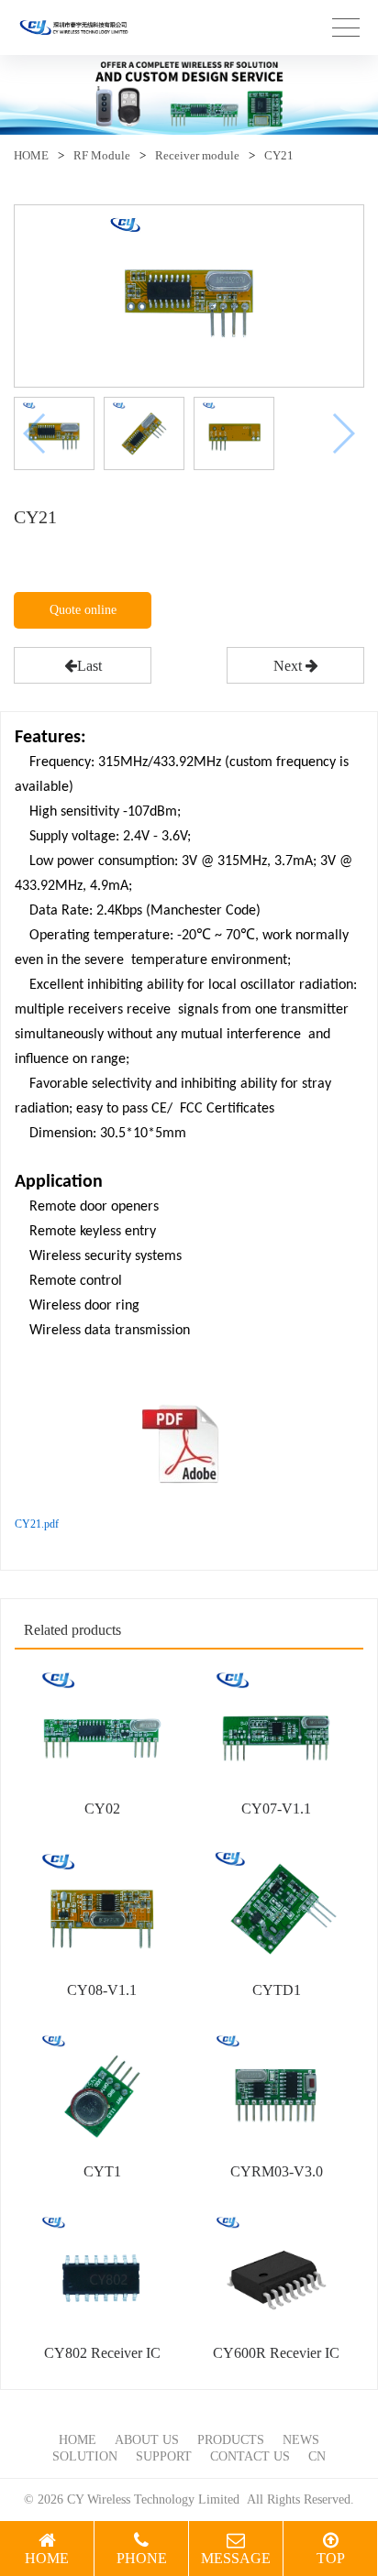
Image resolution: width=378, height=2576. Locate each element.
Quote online (83, 610)
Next (289, 666)
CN (317, 2456)
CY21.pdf (37, 1524)
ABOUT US (147, 2440)
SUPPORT (164, 2456)
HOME (31, 155)
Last (89, 666)
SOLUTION (85, 2456)
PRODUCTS (231, 2440)
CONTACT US (250, 2456)
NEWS (301, 2440)
